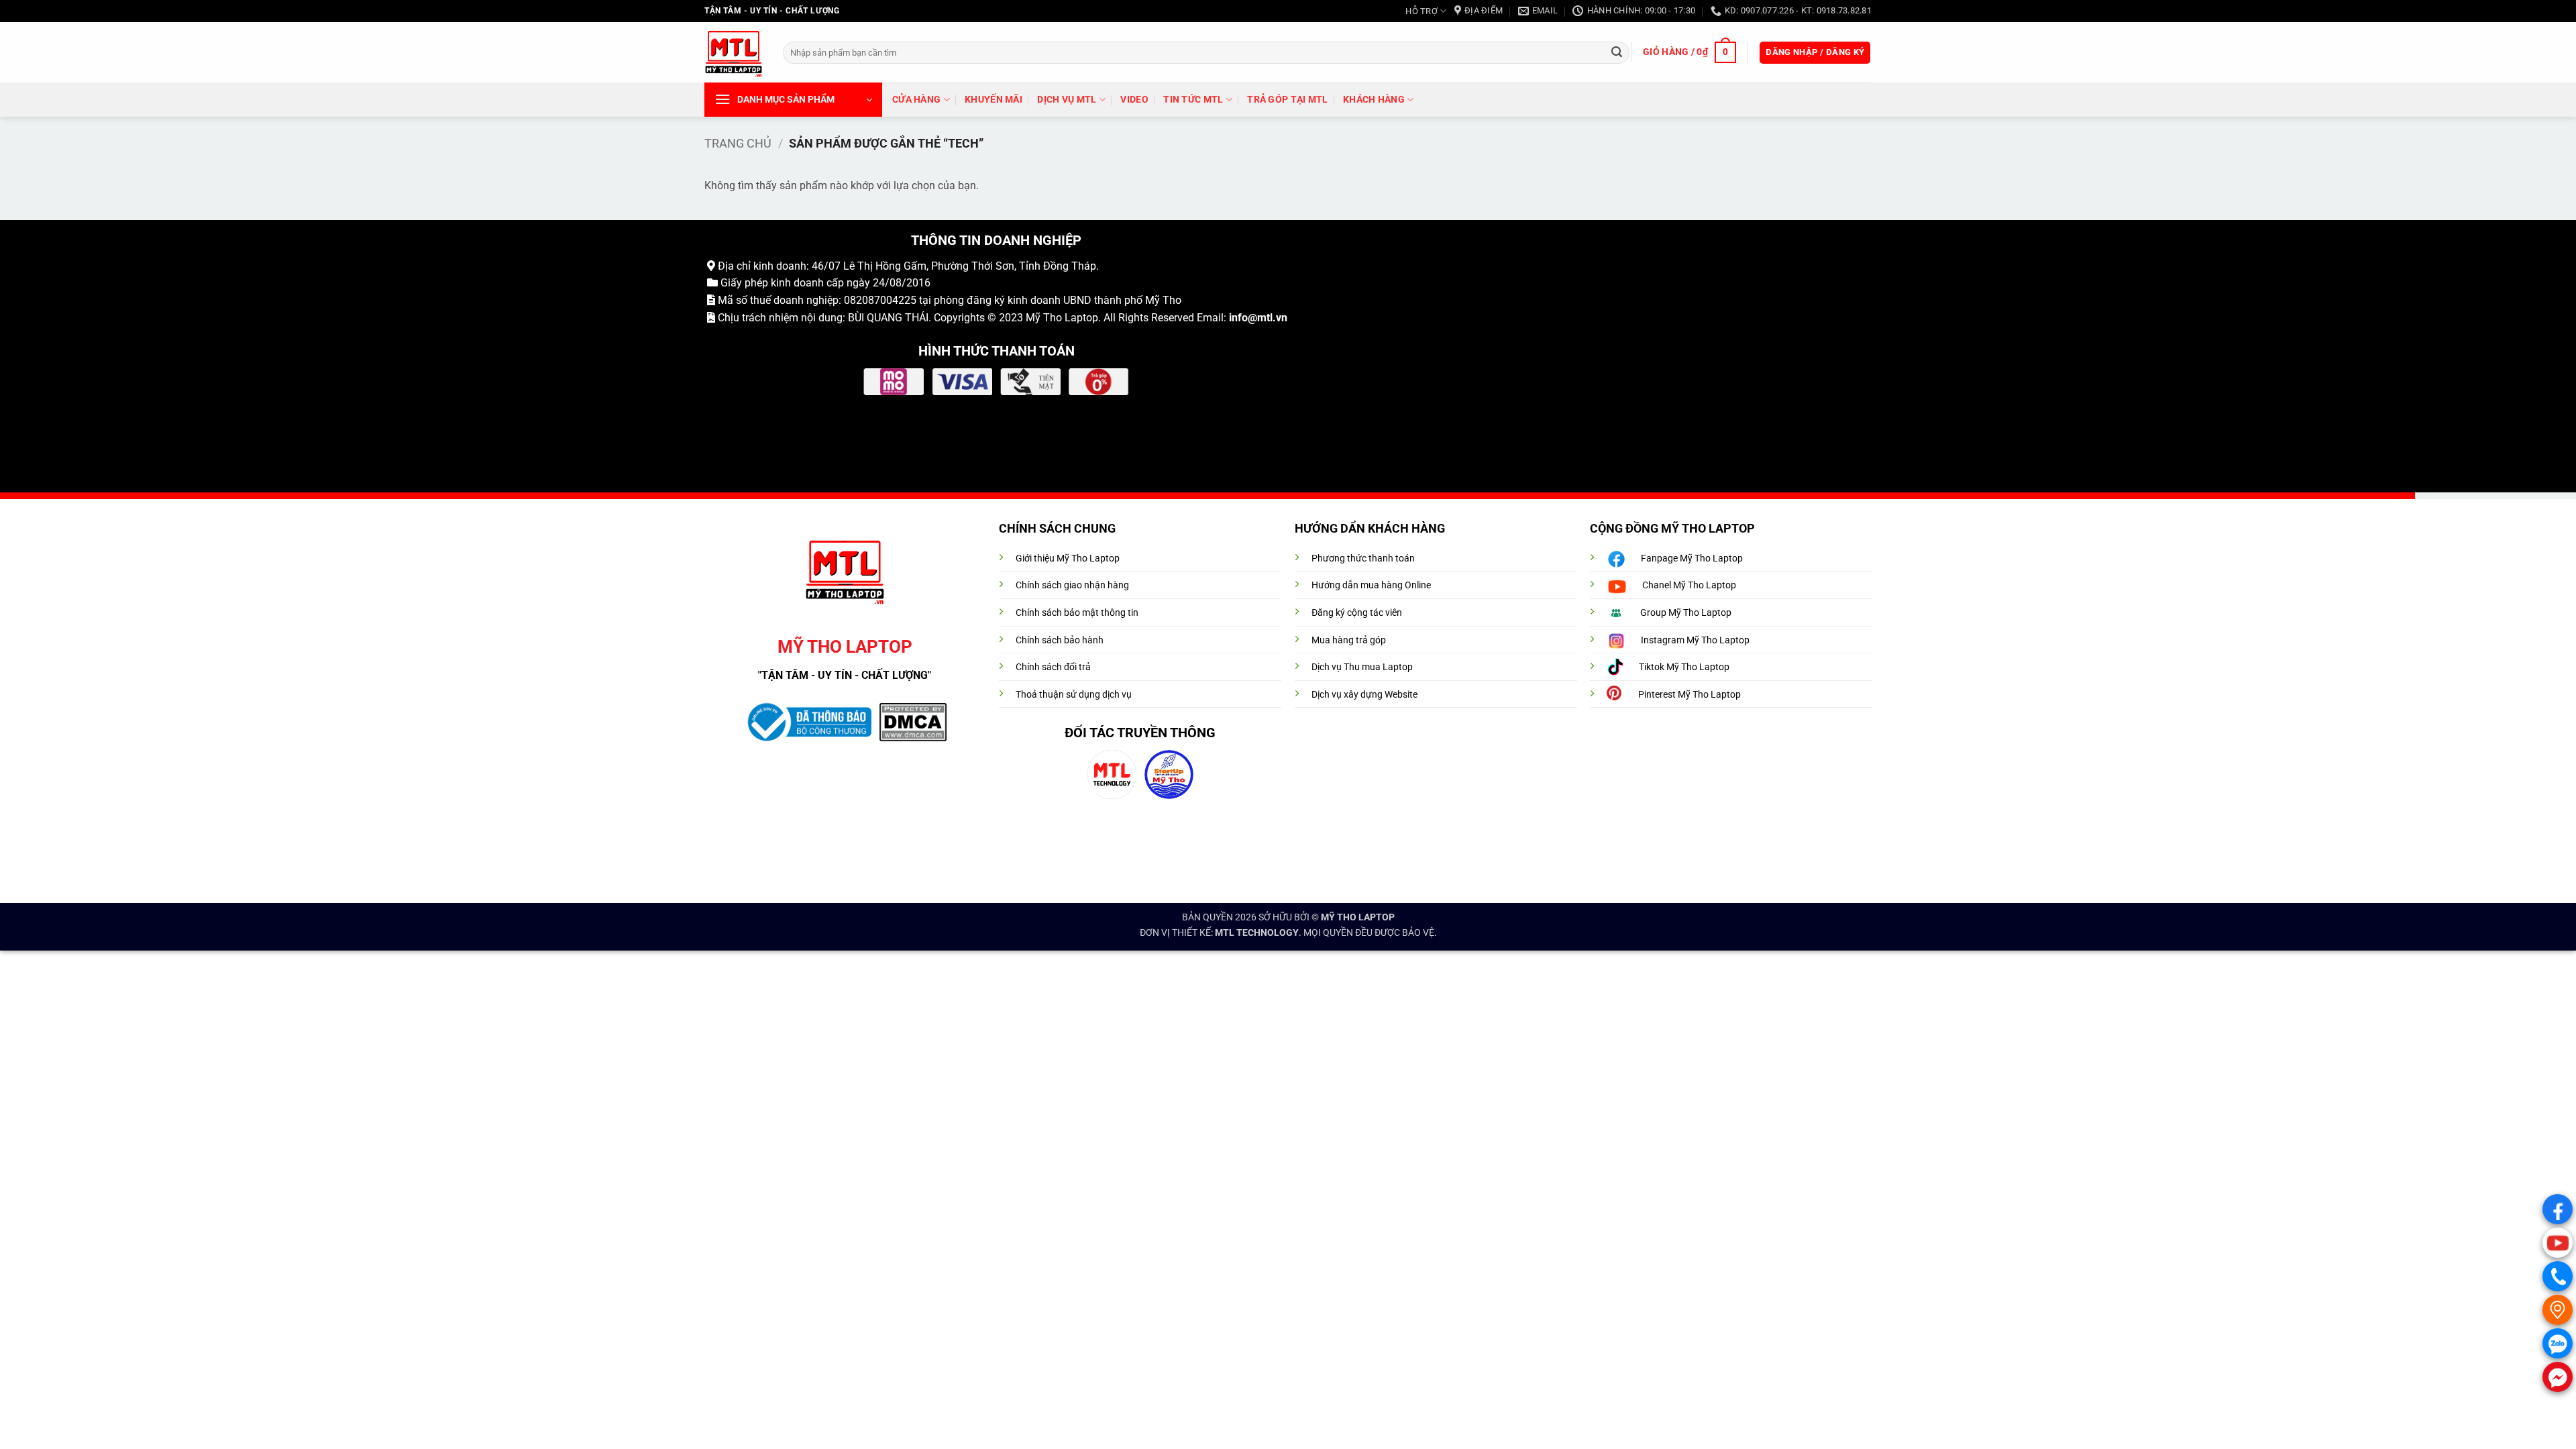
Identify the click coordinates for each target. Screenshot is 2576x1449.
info (1238, 318)
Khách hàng (1374, 100)
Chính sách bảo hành (1060, 640)
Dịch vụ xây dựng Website (1364, 695)
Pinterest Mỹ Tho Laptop (1689, 695)
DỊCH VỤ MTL (1067, 100)
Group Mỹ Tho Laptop (1686, 613)
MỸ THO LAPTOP (1358, 917)
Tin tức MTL (1193, 100)
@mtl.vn (1268, 318)
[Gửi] (1617, 52)
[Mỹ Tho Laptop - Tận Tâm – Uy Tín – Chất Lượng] (734, 53)
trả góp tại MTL (1287, 100)
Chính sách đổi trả (1053, 667)
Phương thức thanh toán (1363, 558)
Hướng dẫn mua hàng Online (1371, 585)
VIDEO (1134, 100)
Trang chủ (738, 143)
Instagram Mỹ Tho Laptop (1695, 640)
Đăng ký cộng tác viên (1357, 613)
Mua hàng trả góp (1349, 640)
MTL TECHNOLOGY (1257, 933)
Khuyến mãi (994, 100)
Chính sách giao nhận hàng (1072, 585)
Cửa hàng (916, 100)
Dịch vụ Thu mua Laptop (1362, 667)
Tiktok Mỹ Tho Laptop (1684, 667)
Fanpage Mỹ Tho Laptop (1692, 558)
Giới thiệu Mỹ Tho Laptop (1068, 558)
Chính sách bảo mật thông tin (1077, 613)
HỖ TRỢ (1421, 11)
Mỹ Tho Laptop (1062, 318)
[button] (1689, 52)
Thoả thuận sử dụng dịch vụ (1074, 695)
